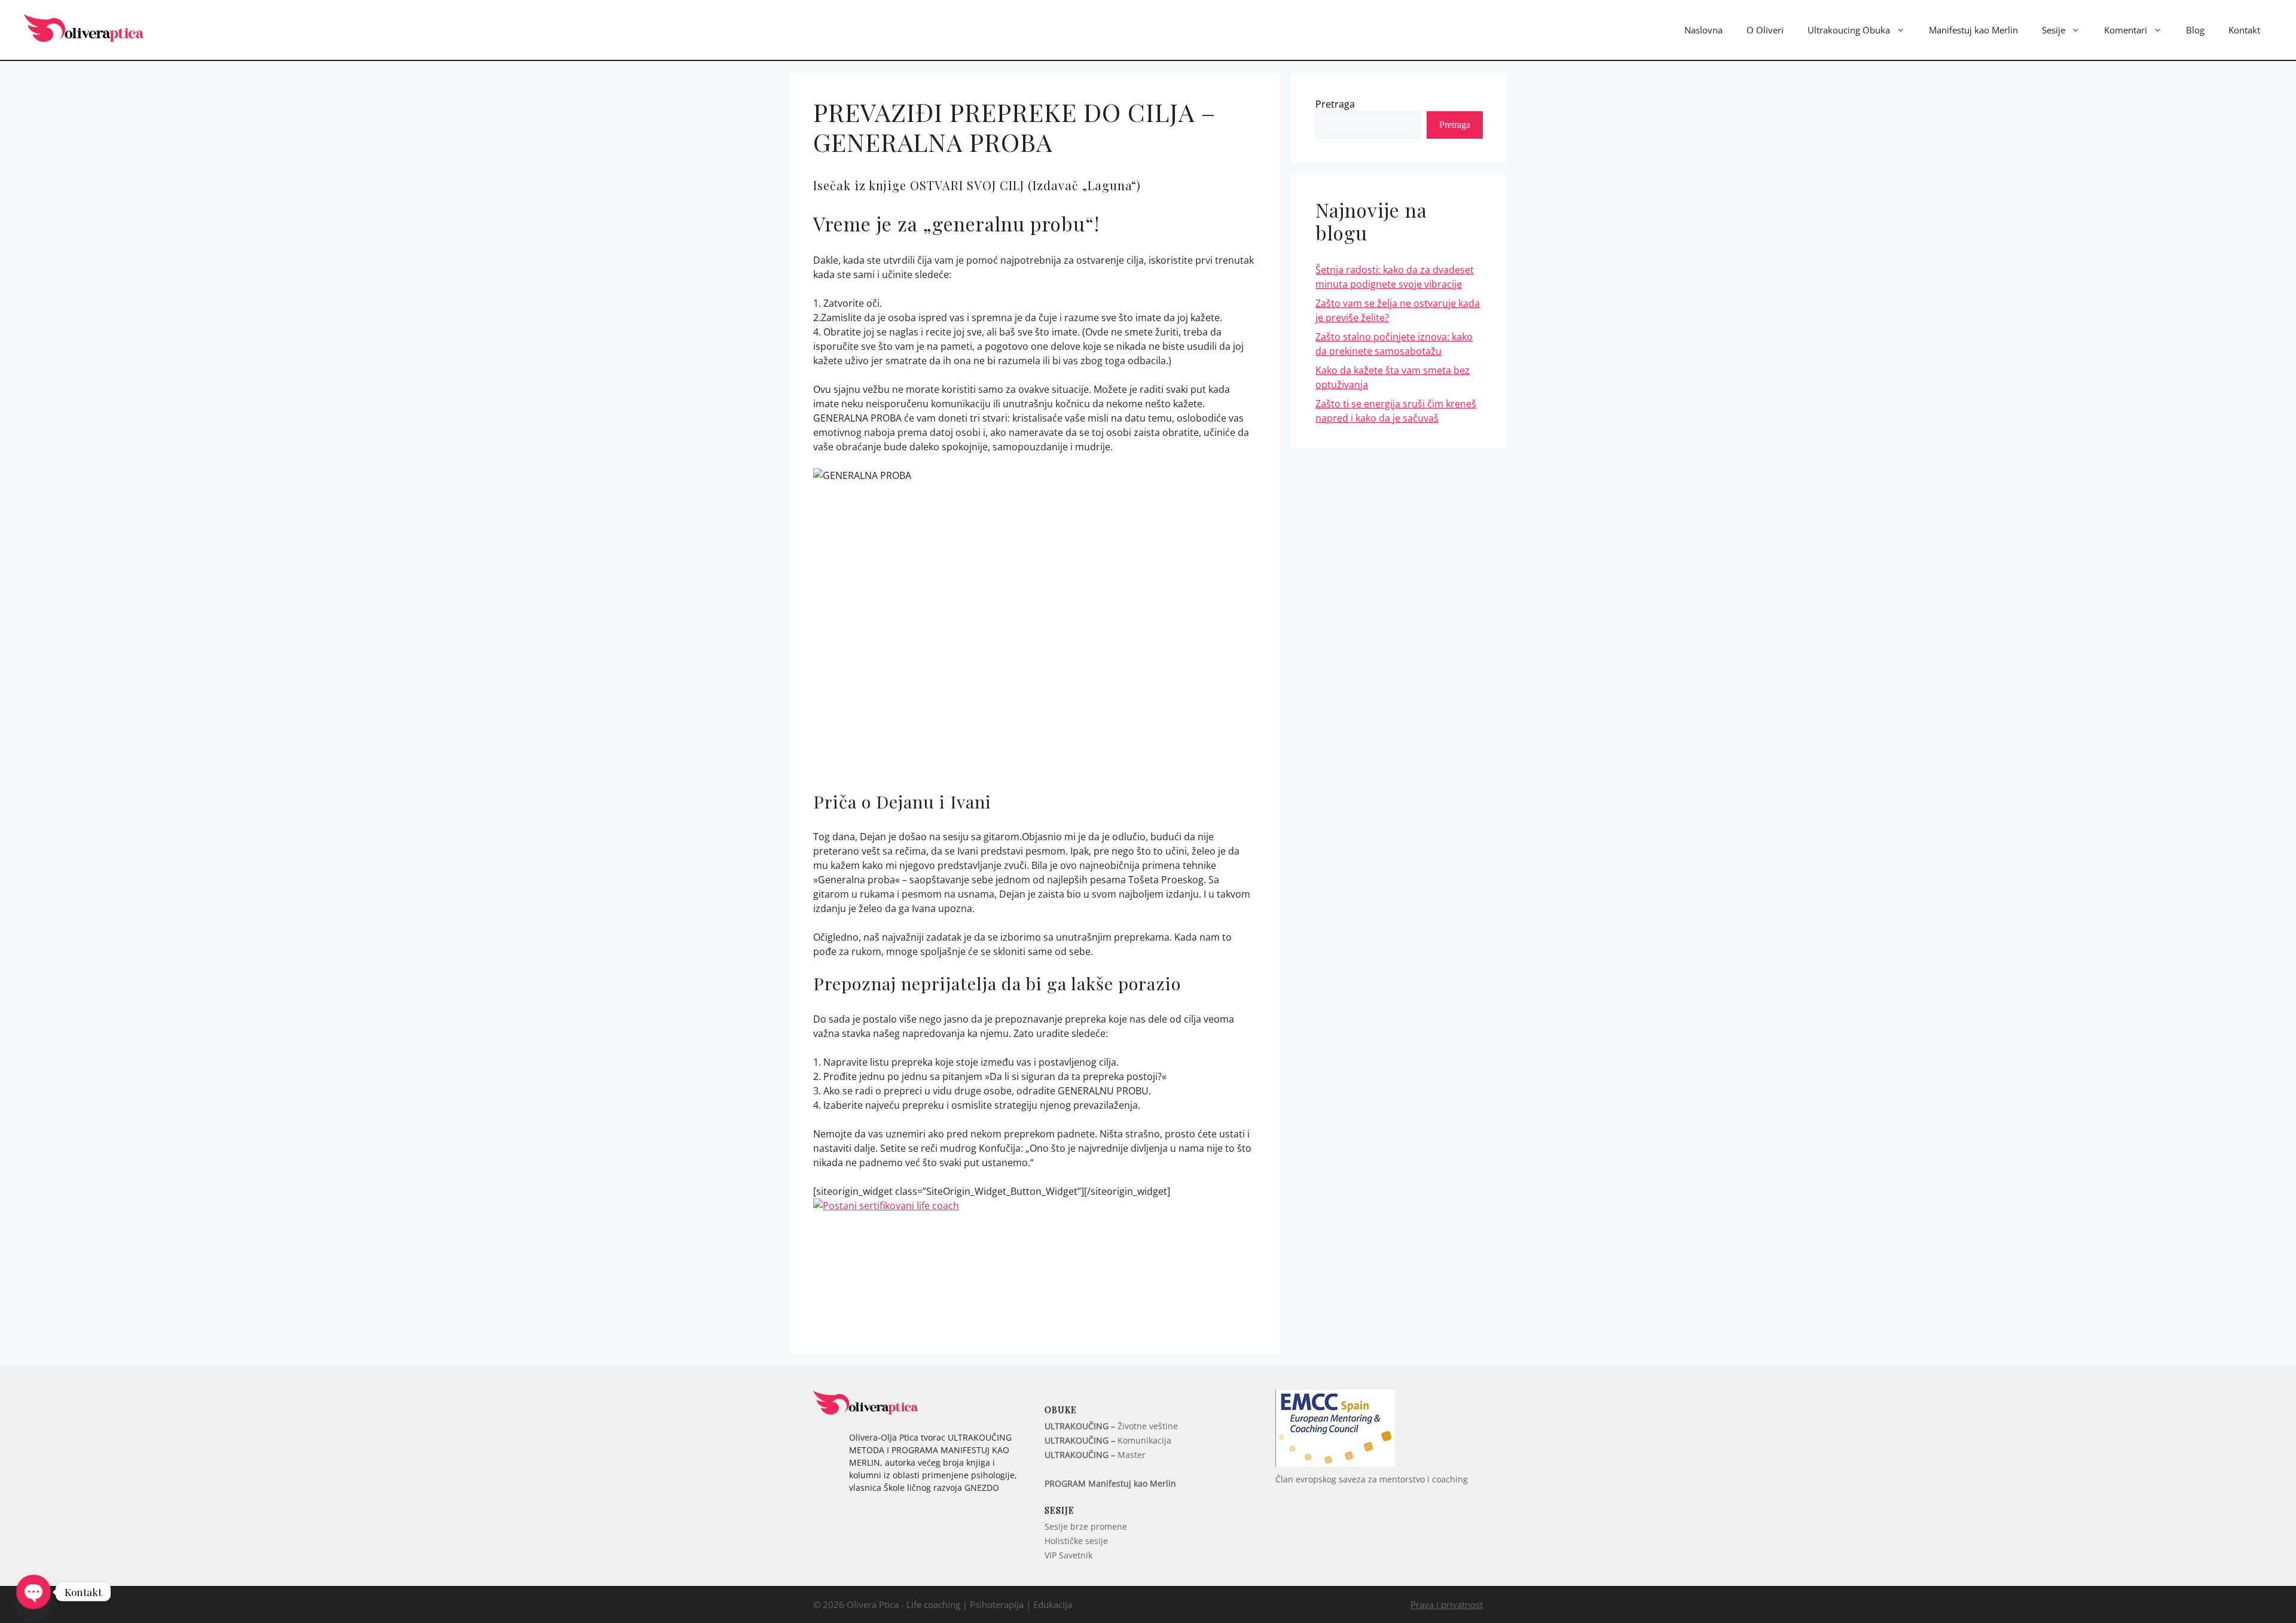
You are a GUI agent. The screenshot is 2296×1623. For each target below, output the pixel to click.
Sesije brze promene (1086, 1526)
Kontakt (2244, 30)
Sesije (2054, 30)
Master (1095, 1455)
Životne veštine (1111, 1426)
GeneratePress (1152, 1604)
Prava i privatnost (1447, 1604)
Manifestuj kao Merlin (1973, 30)
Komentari (2126, 30)
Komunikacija (1108, 1440)
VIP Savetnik (1068, 1555)
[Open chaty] (33, 1592)
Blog (2195, 30)
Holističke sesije (1076, 1541)
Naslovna (1703, 30)
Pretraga (1335, 104)
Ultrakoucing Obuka (1849, 30)
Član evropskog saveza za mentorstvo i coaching (1372, 1479)
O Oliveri (1765, 30)
